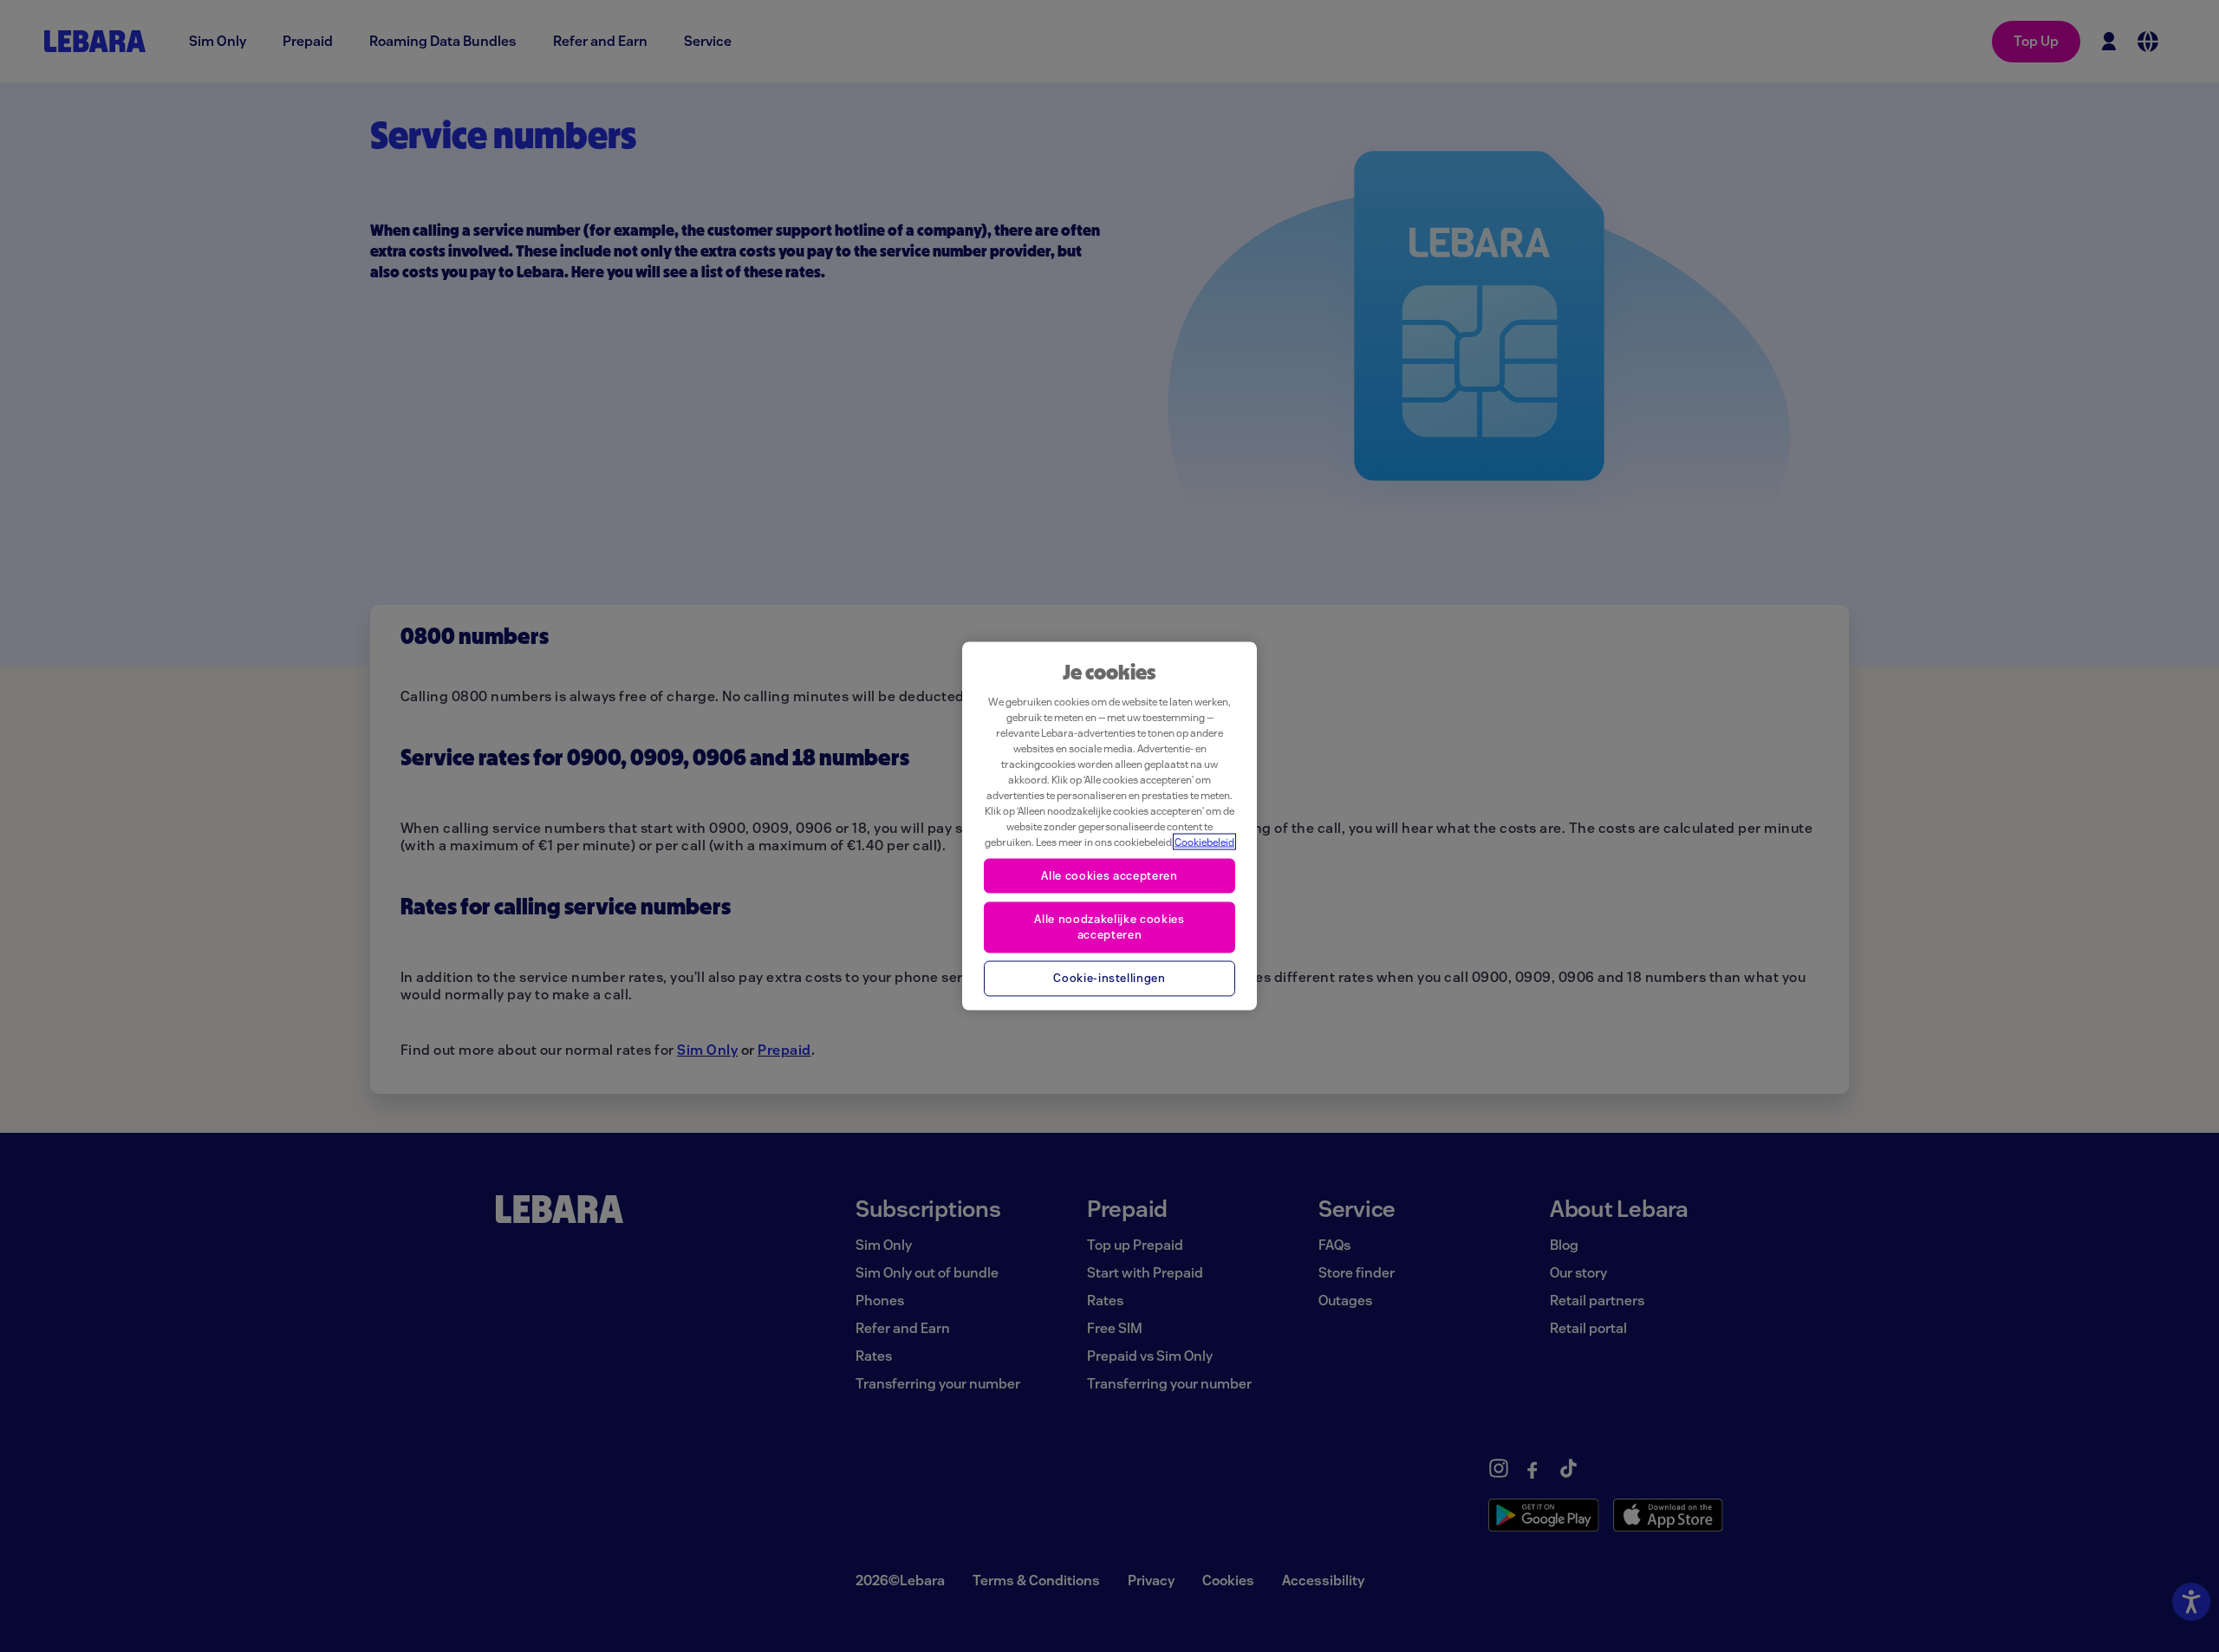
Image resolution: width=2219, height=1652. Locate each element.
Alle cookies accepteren (1109, 876)
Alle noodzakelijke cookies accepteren (1109, 926)
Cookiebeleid (1204, 842)
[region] (1109, 826)
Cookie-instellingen (1109, 978)
